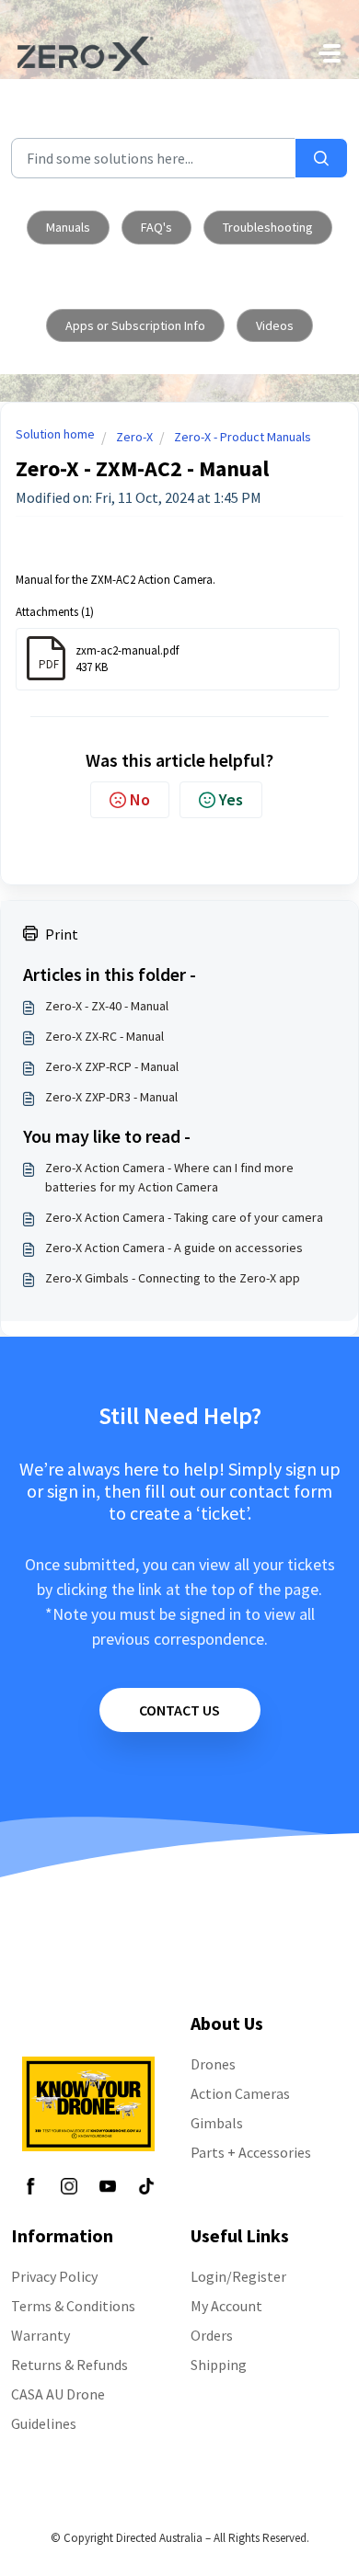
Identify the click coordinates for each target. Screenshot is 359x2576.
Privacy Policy (54, 2276)
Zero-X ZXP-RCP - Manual (112, 1066)
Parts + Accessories (251, 2152)
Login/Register (238, 2276)
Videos (275, 325)
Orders (212, 2335)
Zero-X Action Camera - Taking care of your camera (184, 1217)
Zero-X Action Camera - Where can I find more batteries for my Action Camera (169, 1177)
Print (62, 934)
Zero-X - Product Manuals (243, 437)
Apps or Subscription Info (135, 325)
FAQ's (156, 227)
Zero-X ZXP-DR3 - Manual (111, 1097)
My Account (226, 2306)
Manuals (68, 227)
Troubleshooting (268, 227)
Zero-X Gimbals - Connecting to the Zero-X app (173, 1278)
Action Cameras (240, 2093)
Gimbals (217, 2123)
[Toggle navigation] (330, 53)
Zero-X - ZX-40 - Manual (107, 1006)
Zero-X (134, 437)
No (140, 799)
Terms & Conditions (73, 2306)
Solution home (55, 434)
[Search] (321, 158)
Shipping (219, 2365)
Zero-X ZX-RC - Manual (104, 1036)
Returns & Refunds (69, 2365)
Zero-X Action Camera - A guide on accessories (174, 1248)
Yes (231, 799)
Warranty (41, 2335)
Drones (213, 2064)
